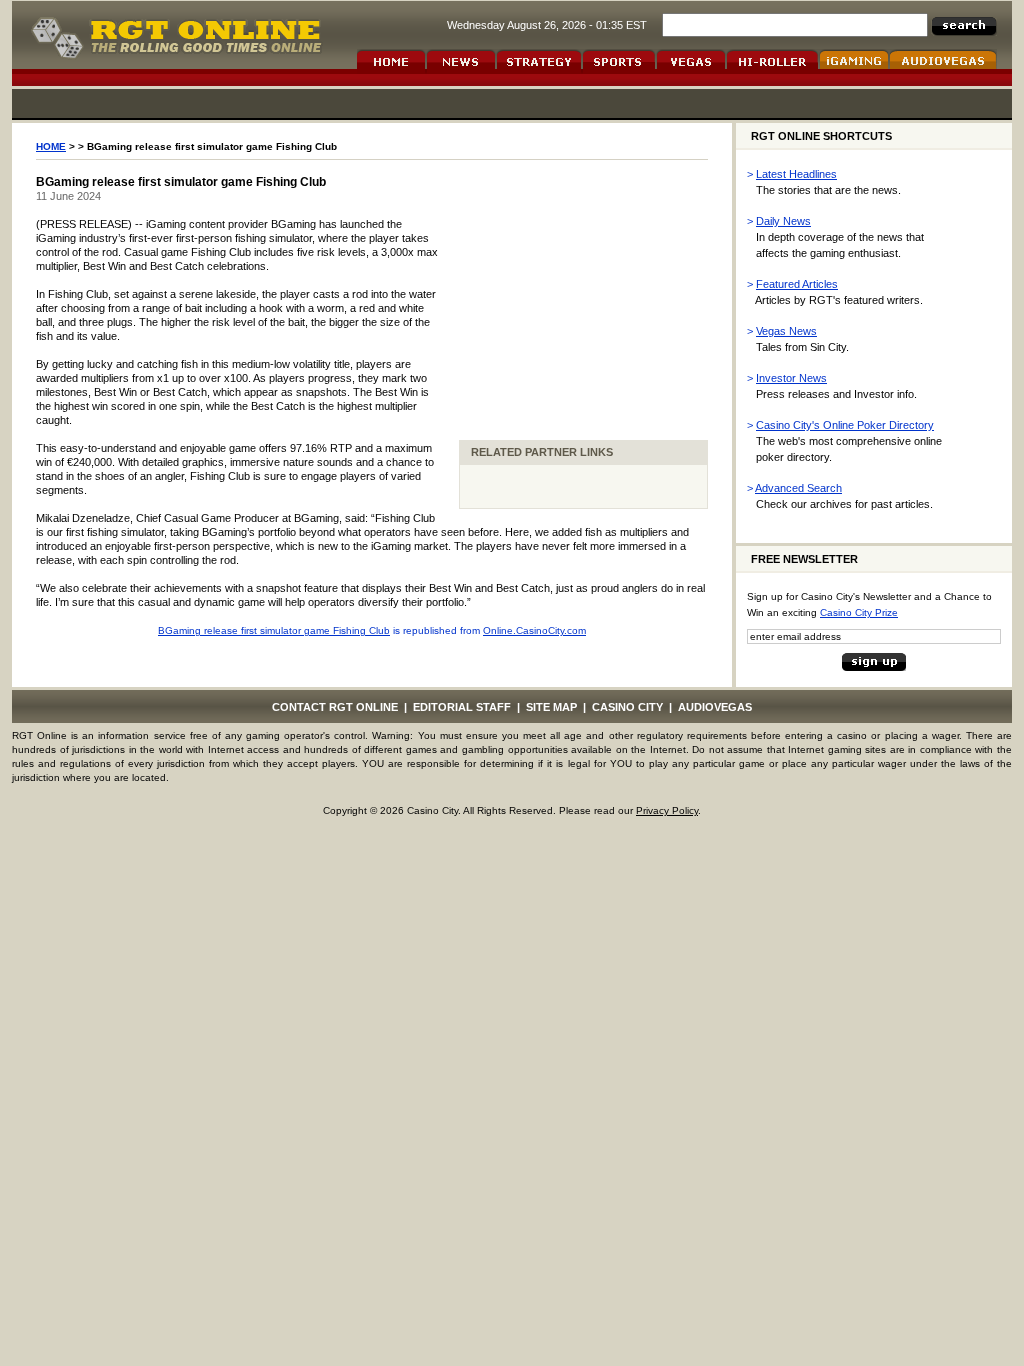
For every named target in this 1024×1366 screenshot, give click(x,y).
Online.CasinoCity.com (534, 630)
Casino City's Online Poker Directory (845, 425)
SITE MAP (551, 707)
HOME (51, 146)
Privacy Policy (667, 810)
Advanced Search (798, 488)
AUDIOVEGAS (715, 707)
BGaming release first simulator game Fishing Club (274, 630)
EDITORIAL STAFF (462, 707)
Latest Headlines (796, 174)
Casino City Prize (859, 612)
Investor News (791, 378)
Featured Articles (797, 284)
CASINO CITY (627, 707)
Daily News (783, 221)
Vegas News (786, 331)
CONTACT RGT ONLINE (335, 707)
